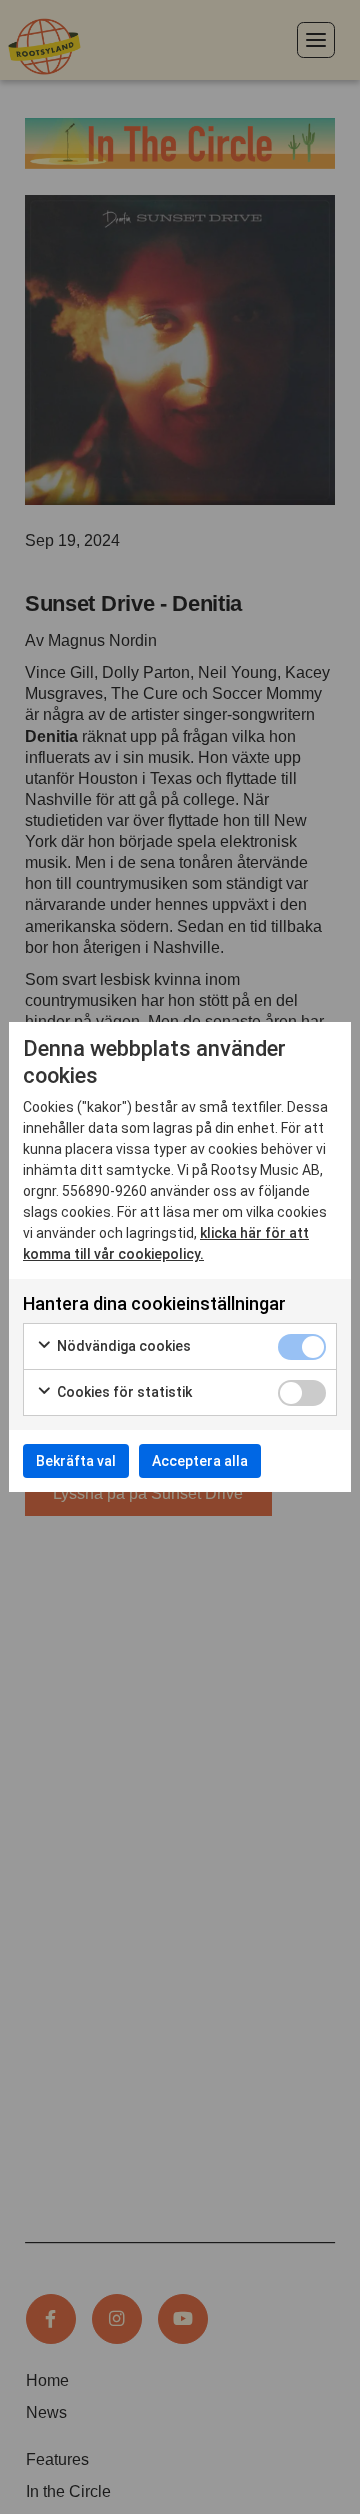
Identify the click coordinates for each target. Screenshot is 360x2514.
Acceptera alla (200, 1461)
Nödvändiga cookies (122, 1346)
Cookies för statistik (123, 1392)
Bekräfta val (76, 1461)
